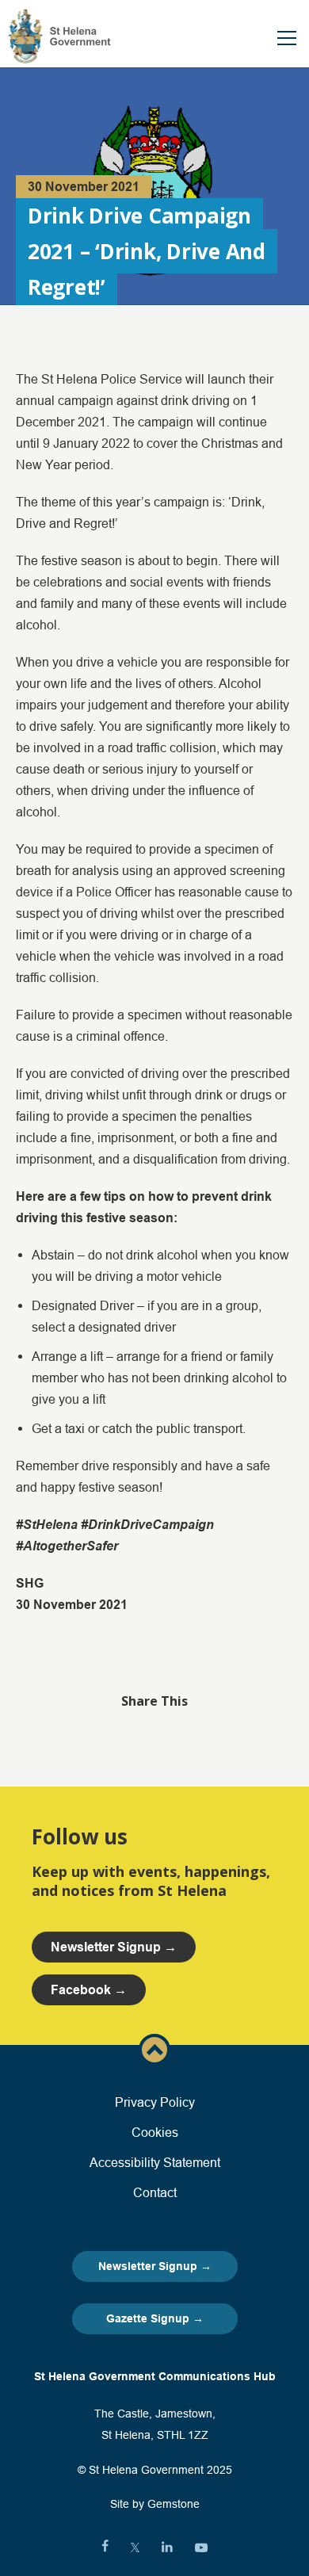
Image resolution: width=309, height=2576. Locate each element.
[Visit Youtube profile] (201, 2547)
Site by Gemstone (155, 2504)
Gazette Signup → (155, 2318)
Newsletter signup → (114, 1947)
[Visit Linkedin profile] (167, 2547)
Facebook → (89, 1990)
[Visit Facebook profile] (105, 2547)
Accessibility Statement (155, 2162)
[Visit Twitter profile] (135, 2547)
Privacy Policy (155, 2102)
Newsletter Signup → (155, 2266)
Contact (155, 2192)
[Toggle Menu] (287, 38)
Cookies (155, 2132)
